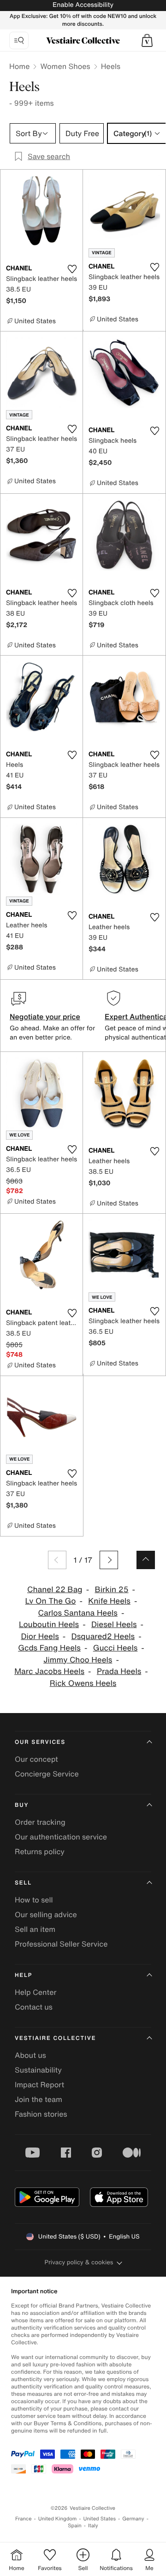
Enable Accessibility (83, 5)
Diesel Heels (114, 1625)
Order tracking (40, 1822)
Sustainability (38, 2070)
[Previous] (57, 1560)
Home (19, 66)
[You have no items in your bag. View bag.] (147, 40)
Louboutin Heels (49, 1625)
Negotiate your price (45, 1017)
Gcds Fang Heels (49, 1648)
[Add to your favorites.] (72, 269)
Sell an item (35, 1929)
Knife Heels (109, 1601)
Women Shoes (65, 66)
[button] (147, 40)
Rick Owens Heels (83, 1683)
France (24, 2519)
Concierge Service (47, 1774)
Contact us (34, 2007)
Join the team (39, 2099)
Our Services (40, 1742)
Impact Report (39, 2085)
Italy (93, 2526)
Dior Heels (40, 1636)
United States (100, 2519)
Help (24, 1975)
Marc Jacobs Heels (49, 1671)
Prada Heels (119, 1671)
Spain (75, 2526)
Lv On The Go (51, 1601)
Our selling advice (46, 1914)
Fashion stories (41, 2114)
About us (30, 2055)
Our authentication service (61, 1837)
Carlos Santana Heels (78, 1613)
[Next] (109, 1560)
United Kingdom (58, 2519)
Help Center (36, 1992)
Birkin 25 (111, 1590)
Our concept (36, 1759)
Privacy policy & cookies (79, 2262)
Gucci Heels (116, 1648)
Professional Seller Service (61, 1944)
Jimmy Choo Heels (78, 1660)
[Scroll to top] (146, 1560)
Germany (133, 2519)
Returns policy (40, 1851)
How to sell (34, 1900)
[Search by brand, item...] (19, 40)
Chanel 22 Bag (55, 1590)
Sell (23, 1883)
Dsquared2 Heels (103, 1636)
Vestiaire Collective (55, 2038)
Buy (22, 1805)
